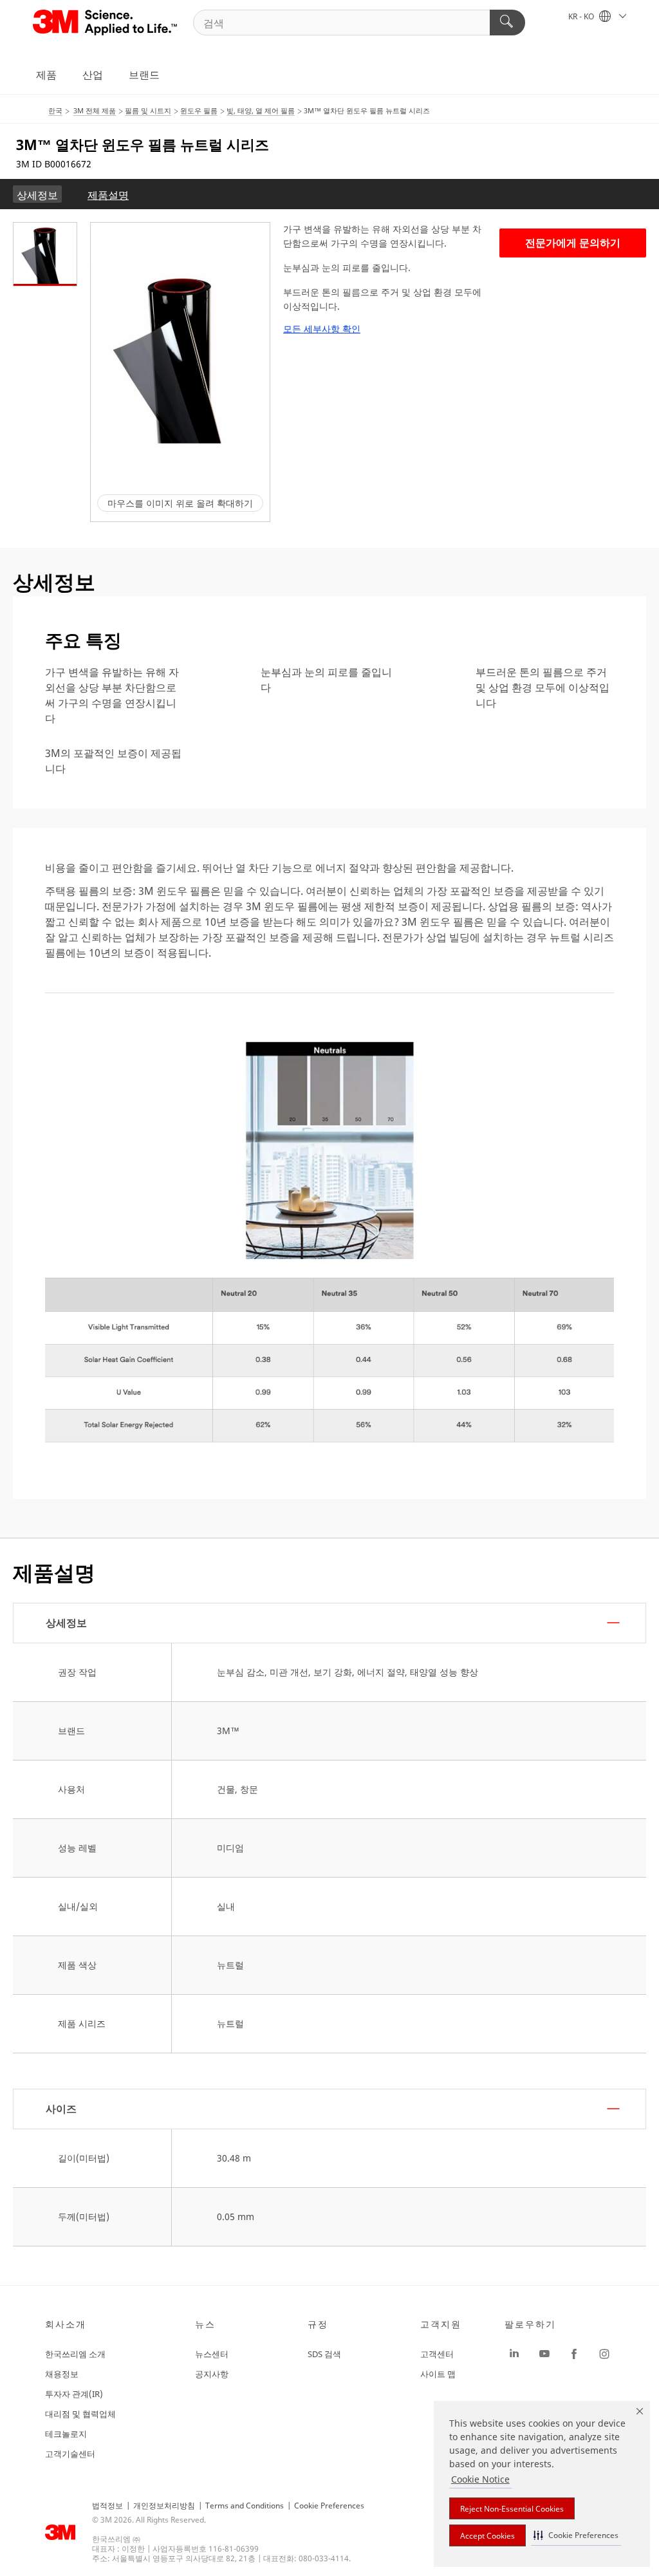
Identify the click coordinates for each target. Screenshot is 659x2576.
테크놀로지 (66, 2434)
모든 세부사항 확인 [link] (322, 329)
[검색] (507, 23)
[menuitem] (37, 194)
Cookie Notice (480, 2479)
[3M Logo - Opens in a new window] (106, 23)
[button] (576, 2535)
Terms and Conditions (245, 2506)
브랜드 (144, 75)
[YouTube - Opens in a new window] (544, 2354)
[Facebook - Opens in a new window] (574, 2354)
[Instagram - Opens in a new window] (604, 2354)
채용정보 (62, 2374)
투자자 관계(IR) (74, 2394)
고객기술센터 (70, 2454)
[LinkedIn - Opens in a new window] (514, 2354)
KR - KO (582, 16)
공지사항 (212, 2374)
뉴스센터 (212, 2354)
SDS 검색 (324, 2354)
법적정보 (107, 2506)
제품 (46, 75)
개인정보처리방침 (164, 2506)
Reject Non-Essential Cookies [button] (512, 2509)
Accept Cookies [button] (487, 2536)
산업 (93, 75)
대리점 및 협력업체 (80, 2414)
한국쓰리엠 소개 (75, 2354)
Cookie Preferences (329, 2506)
